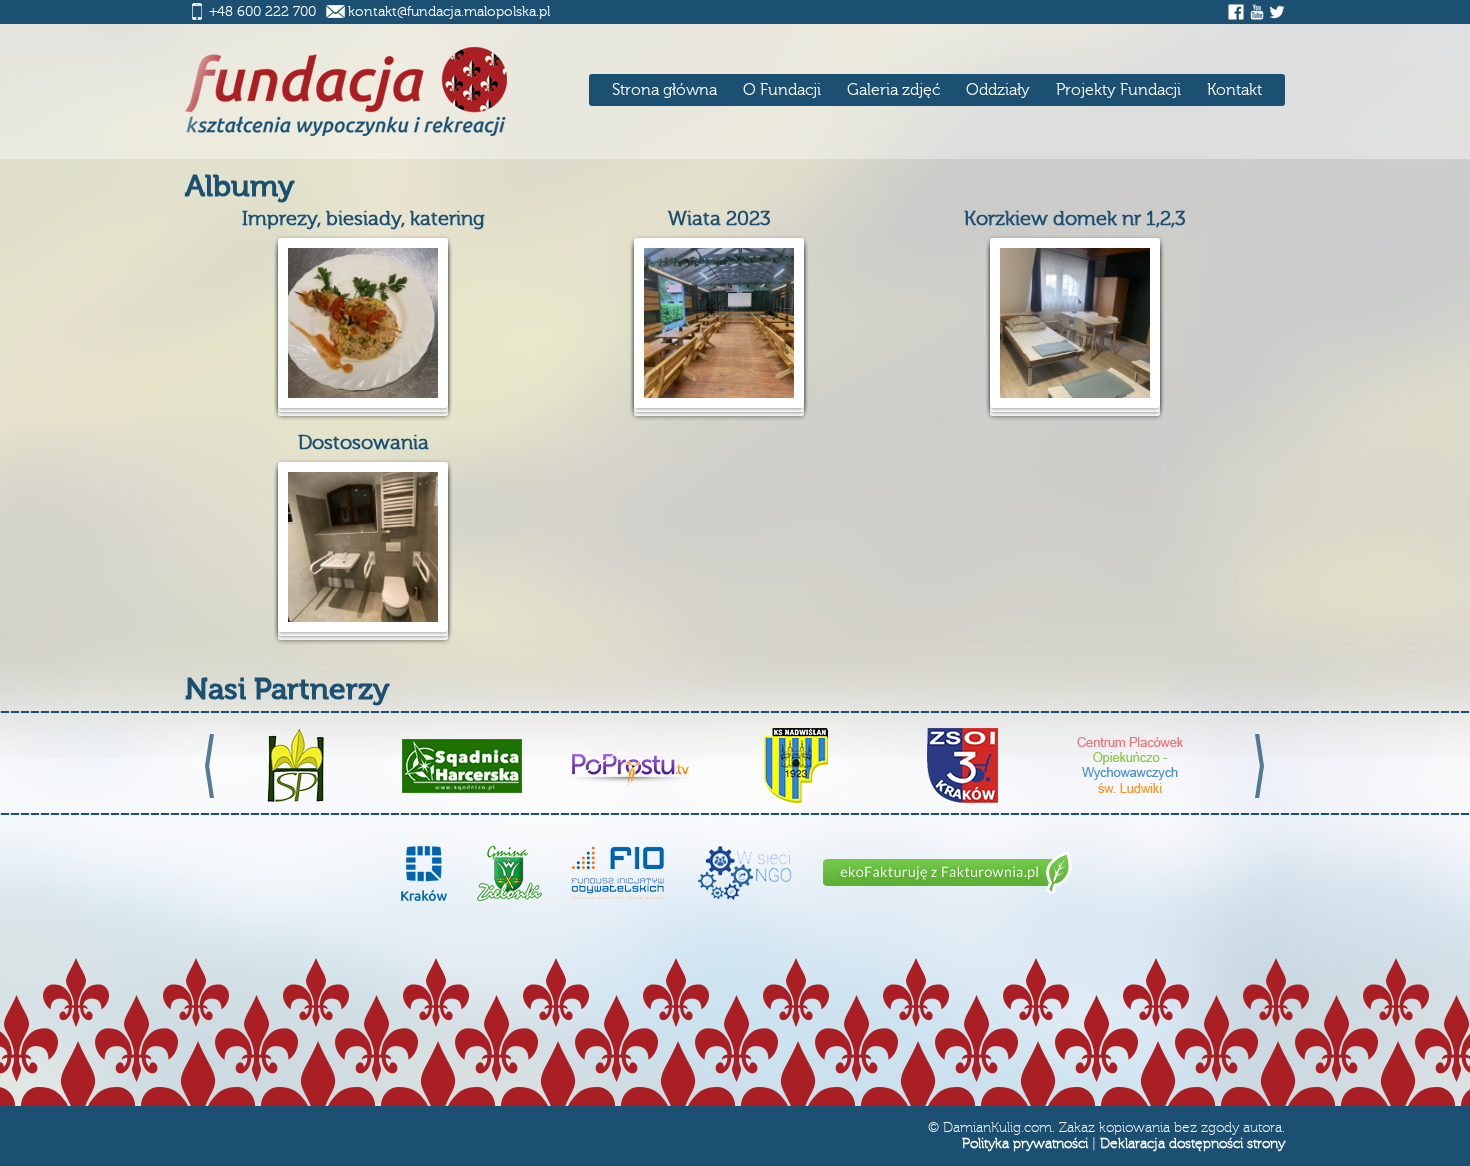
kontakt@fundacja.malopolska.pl (449, 12)
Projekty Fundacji (1118, 90)
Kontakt (1234, 90)
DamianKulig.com (997, 1128)
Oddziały (998, 90)
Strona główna (664, 90)
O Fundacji (782, 90)
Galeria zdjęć (893, 90)
